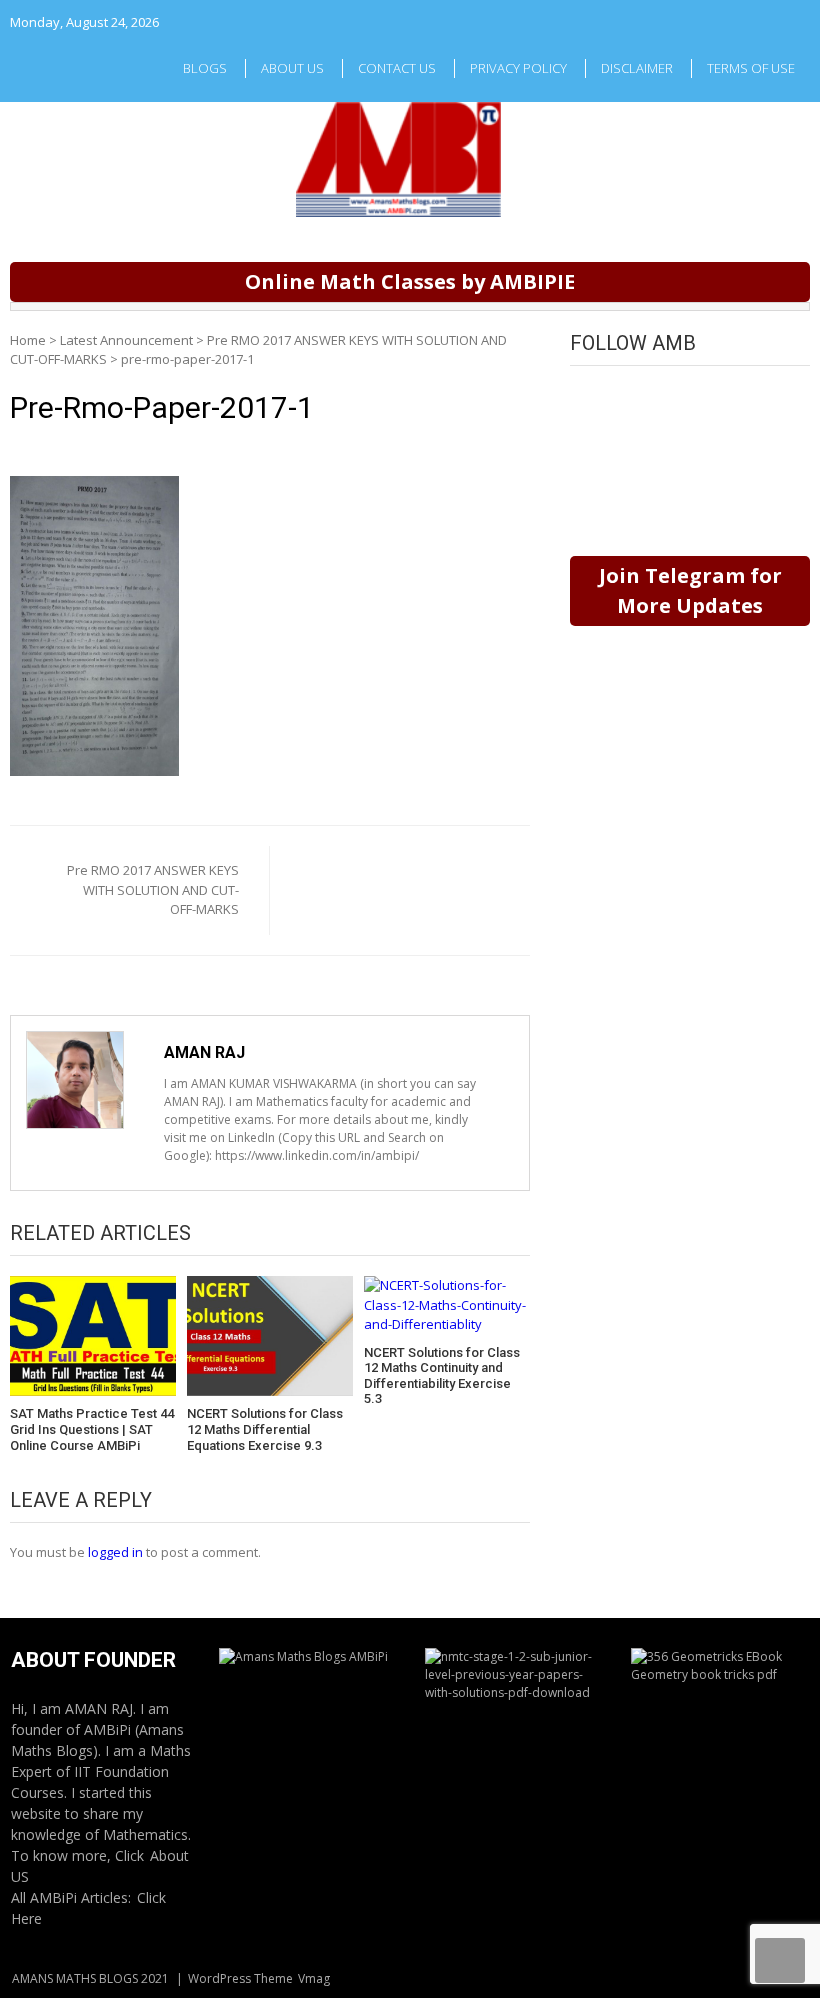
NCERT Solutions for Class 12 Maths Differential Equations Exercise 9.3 (265, 1429)
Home (28, 340)
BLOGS (205, 68)
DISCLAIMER (637, 68)
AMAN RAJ (204, 1052)
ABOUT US (292, 68)
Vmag (314, 1978)
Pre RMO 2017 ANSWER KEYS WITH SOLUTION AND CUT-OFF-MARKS (153, 889)
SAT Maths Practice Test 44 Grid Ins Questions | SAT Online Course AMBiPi (92, 1429)
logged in (115, 1552)
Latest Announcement (126, 340)
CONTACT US (397, 68)
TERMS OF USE (751, 68)
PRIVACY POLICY (518, 68)
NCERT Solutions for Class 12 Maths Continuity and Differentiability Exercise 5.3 (442, 1376)
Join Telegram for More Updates (690, 590)
